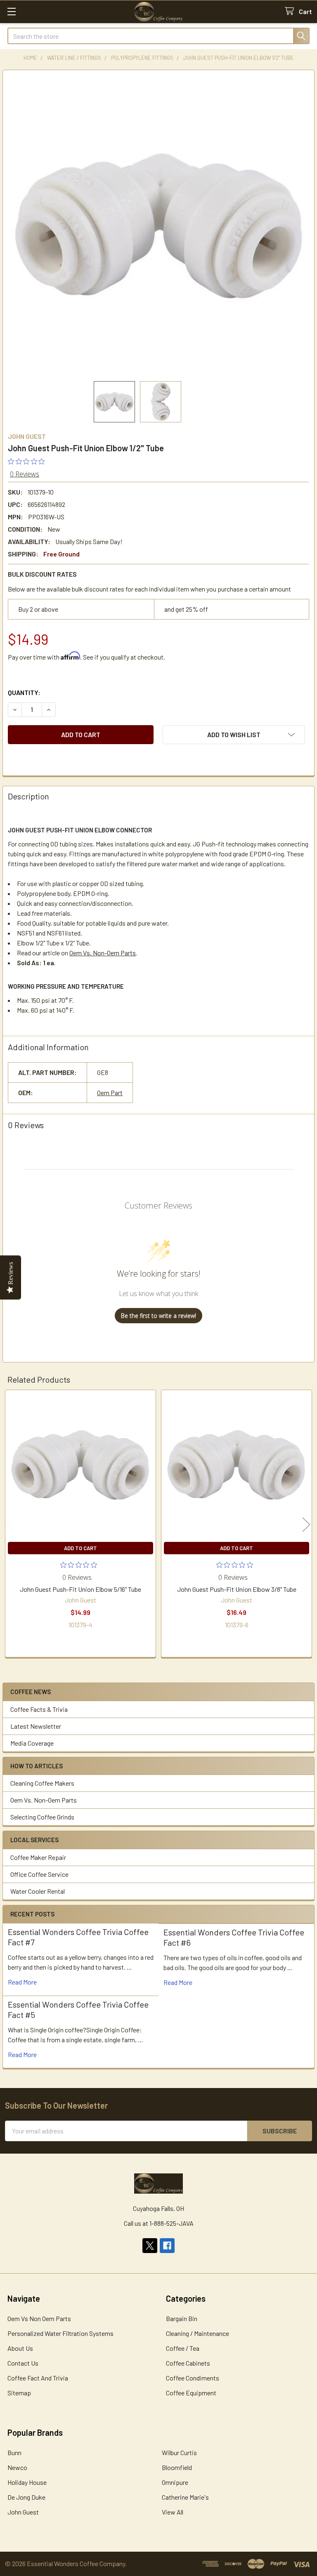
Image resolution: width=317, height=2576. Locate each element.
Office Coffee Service (39, 1874)
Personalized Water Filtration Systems (60, 2333)
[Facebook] (167, 2246)
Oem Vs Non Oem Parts (39, 2318)
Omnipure (175, 2482)
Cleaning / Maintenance (198, 2333)
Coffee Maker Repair (38, 1857)
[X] (150, 2246)
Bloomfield (177, 2467)
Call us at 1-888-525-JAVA (159, 2223)
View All (173, 2512)
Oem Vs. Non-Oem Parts (44, 1800)
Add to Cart (80, 1548)
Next (306, 1525)
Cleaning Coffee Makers (42, 1783)
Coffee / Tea (183, 2348)
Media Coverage (32, 1743)
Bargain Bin (182, 2318)
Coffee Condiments (193, 2378)
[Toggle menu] (11, 11)
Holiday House (27, 2482)
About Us (20, 2348)
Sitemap (19, 2393)
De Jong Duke (26, 2497)
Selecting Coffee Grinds (42, 1817)
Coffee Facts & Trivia (39, 1709)
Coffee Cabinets (188, 2363)
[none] (158, 226)
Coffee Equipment (191, 2393)
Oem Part (110, 1092)
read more (22, 1982)
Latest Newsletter (36, 1726)
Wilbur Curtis (179, 2452)
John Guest (23, 2512)
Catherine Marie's (185, 2497)
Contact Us (23, 2363)
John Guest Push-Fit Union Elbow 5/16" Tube (80, 1589)
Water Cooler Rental (38, 1891)
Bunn (14, 2452)
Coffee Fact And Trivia (38, 2378)
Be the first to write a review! (158, 1316)
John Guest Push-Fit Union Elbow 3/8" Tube (237, 1589)
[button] (234, 735)
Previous (11, 1525)
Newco (17, 2467)
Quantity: (24, 692)
